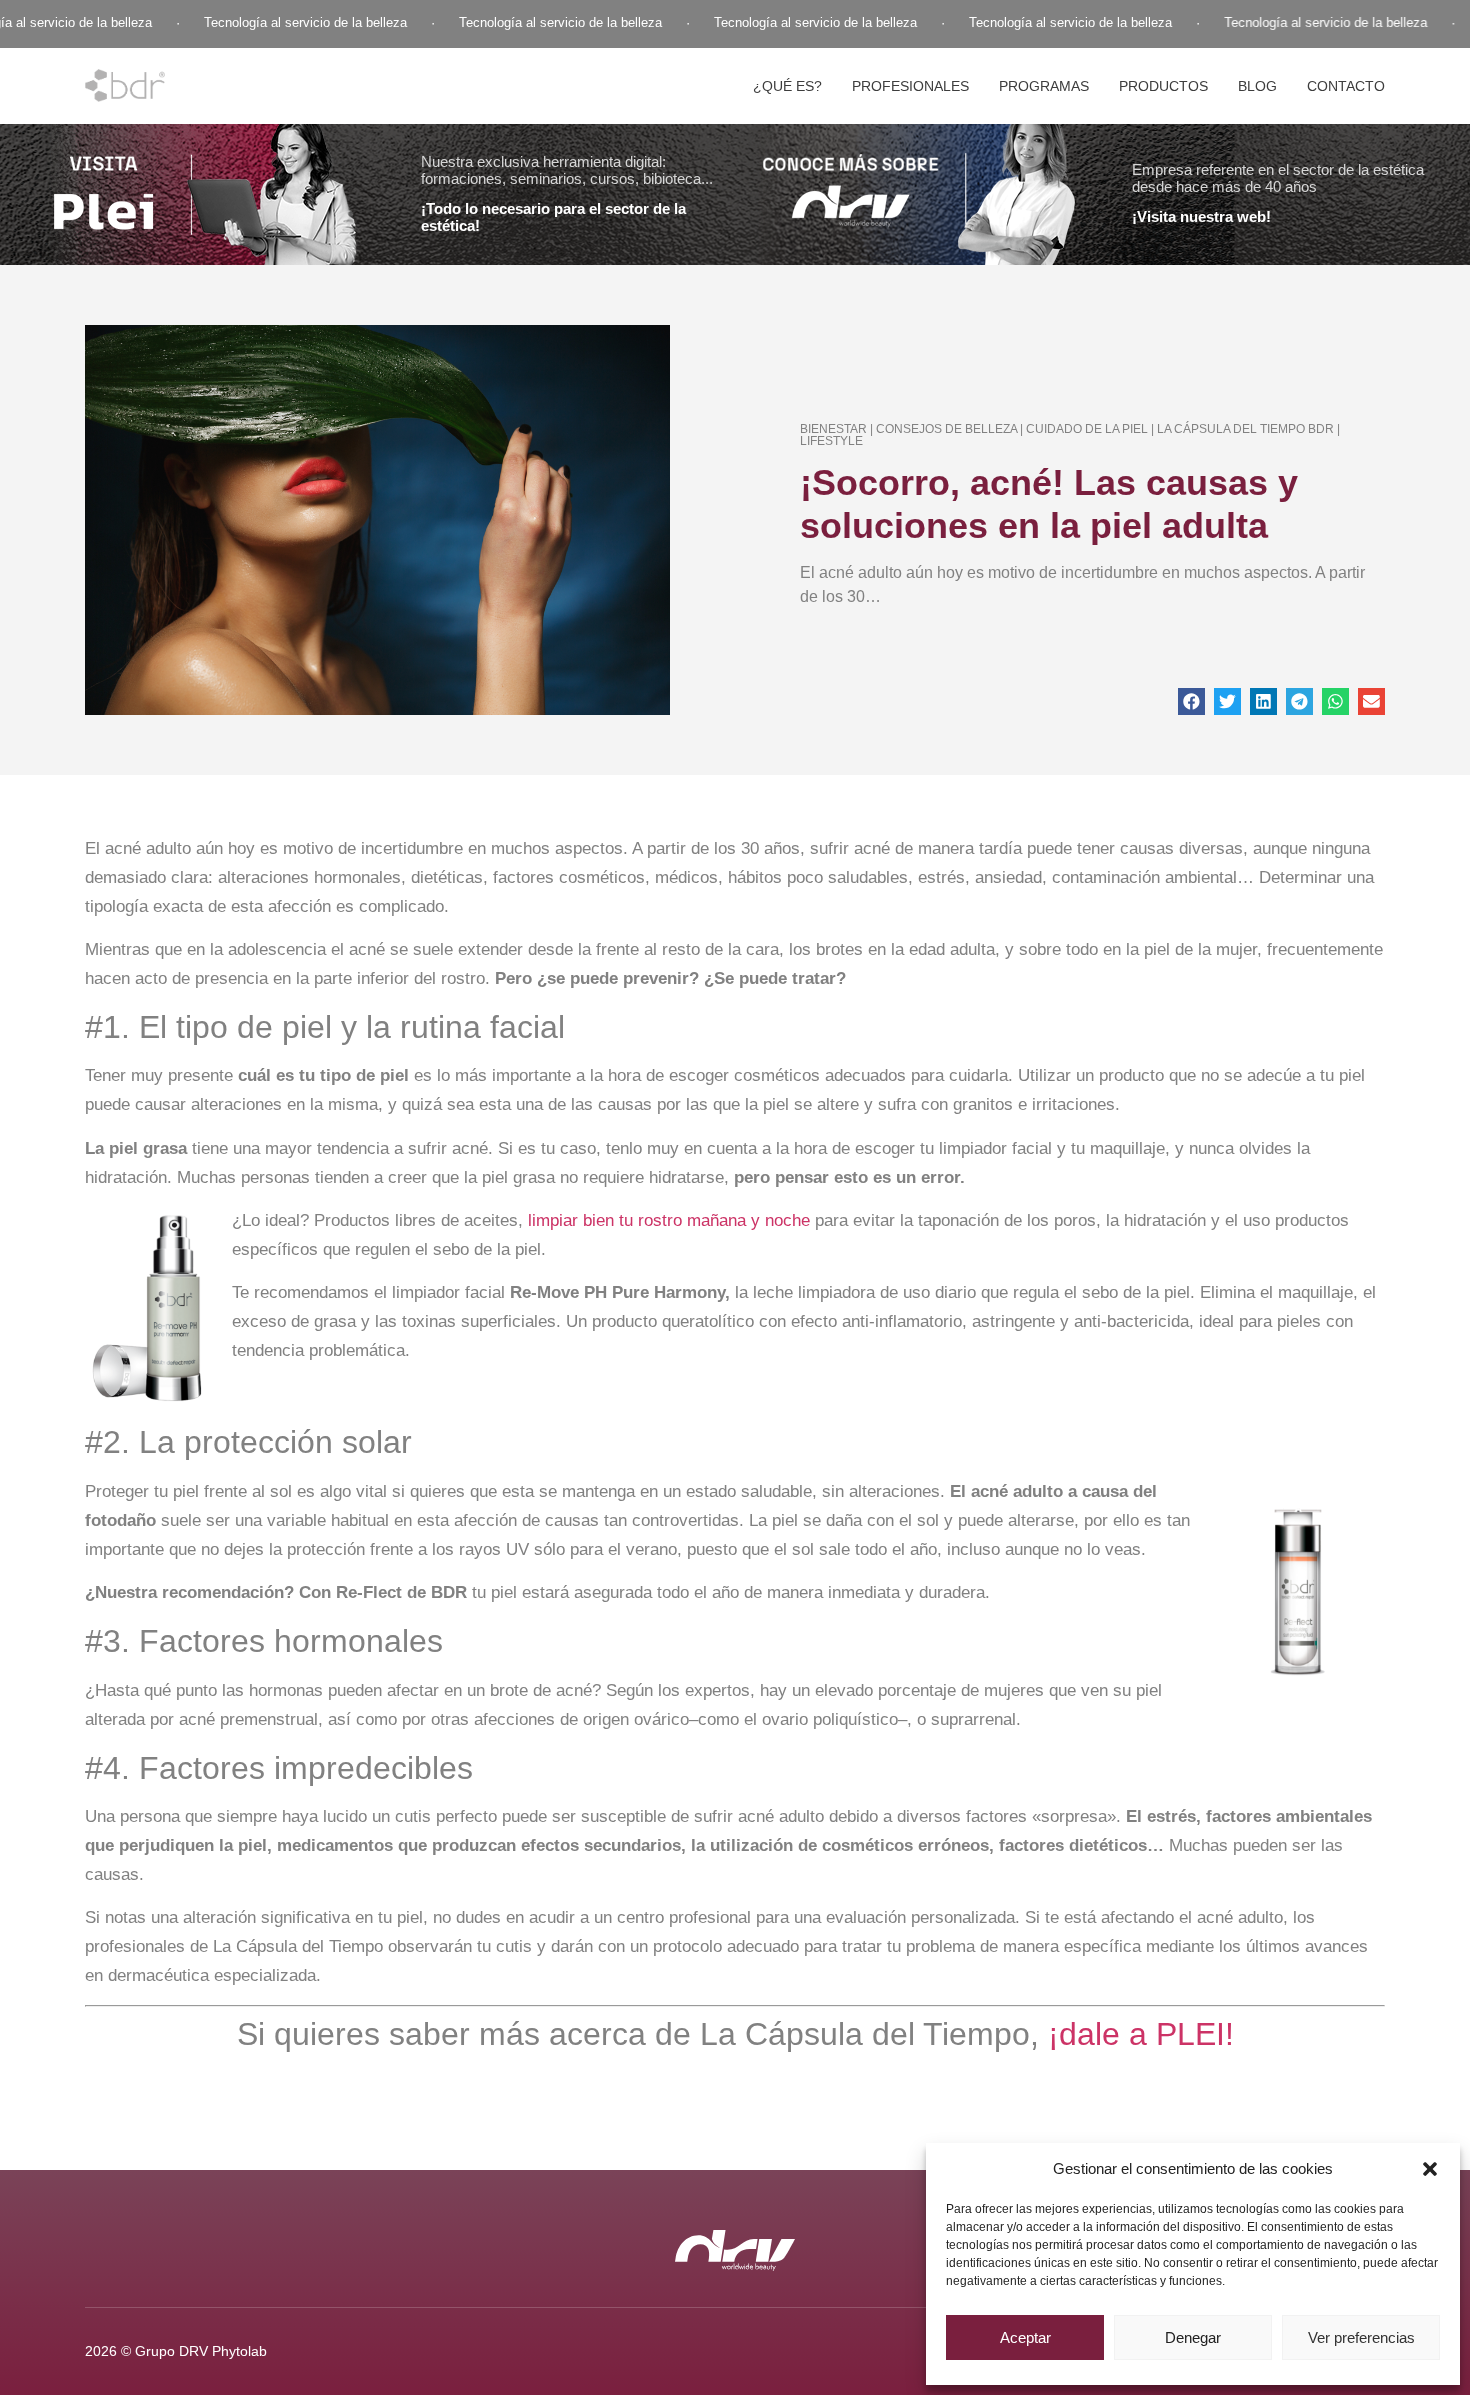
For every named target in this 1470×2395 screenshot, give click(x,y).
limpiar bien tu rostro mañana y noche (666, 1220)
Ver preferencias (1361, 2337)
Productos (1163, 86)
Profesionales (910, 86)
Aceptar (1025, 2337)
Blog (1257, 86)
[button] (1430, 2169)
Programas (1044, 86)
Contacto (1346, 86)
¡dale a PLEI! (1136, 2034)
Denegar (1193, 2337)
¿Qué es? (787, 86)
